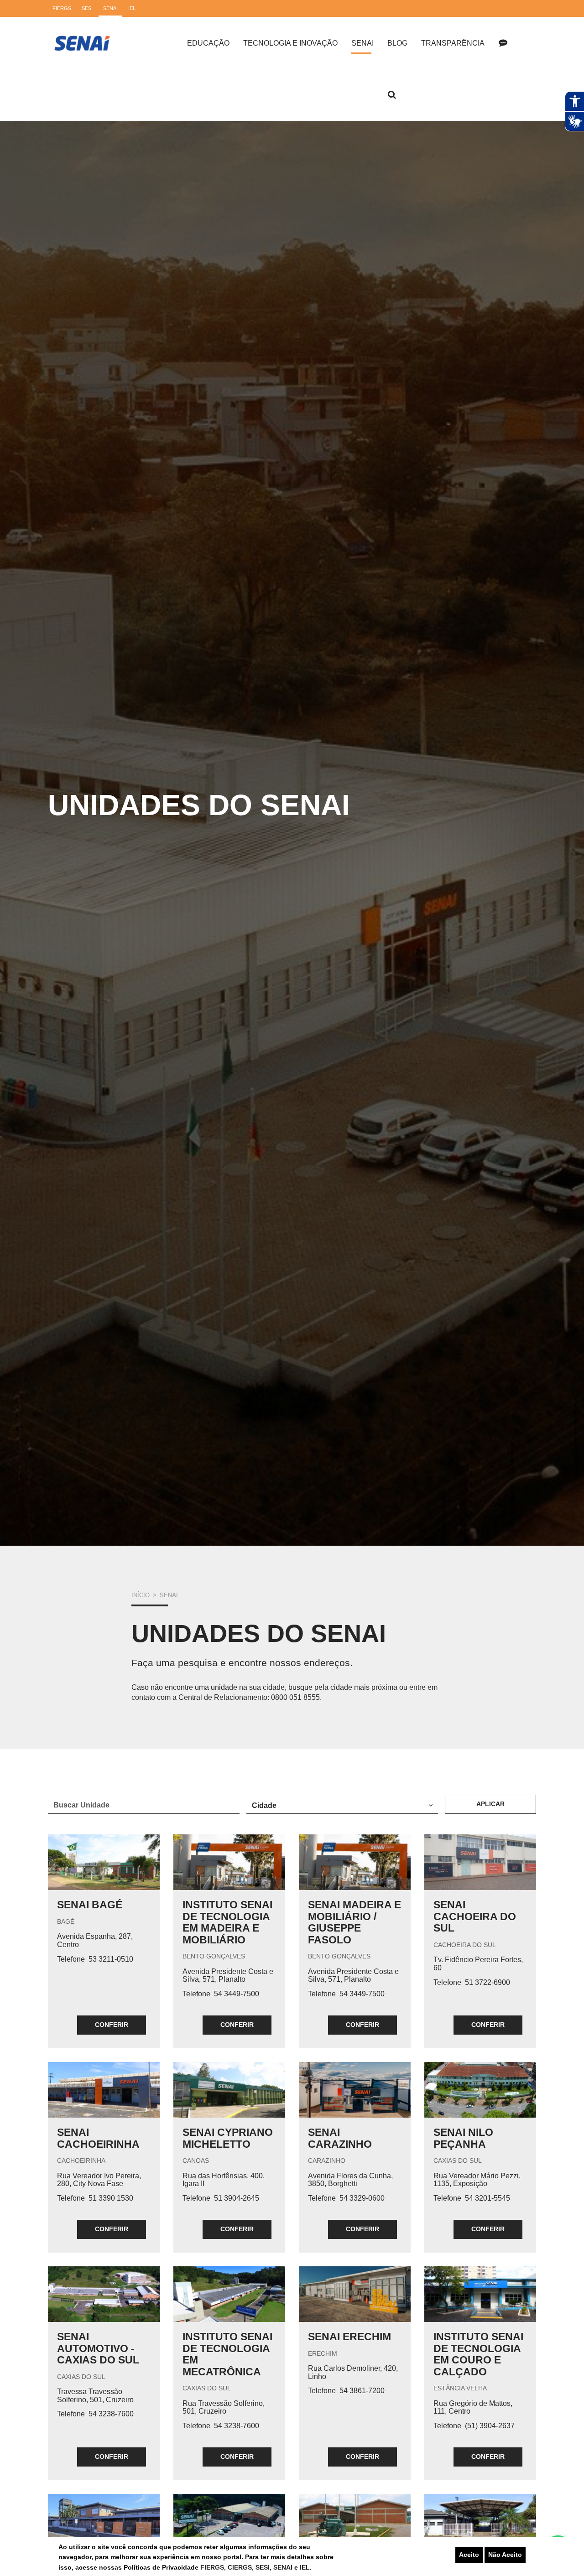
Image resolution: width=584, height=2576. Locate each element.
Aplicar (490, 1804)
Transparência (453, 43)
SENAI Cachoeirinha (98, 2138)
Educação (208, 43)
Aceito (469, 2555)
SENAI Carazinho (340, 2138)
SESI (263, 2567)
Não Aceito (505, 2555)
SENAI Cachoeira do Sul (475, 1916)
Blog (397, 43)
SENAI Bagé (90, 1905)
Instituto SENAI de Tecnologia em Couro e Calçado (478, 2354)
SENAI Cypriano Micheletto (228, 2138)
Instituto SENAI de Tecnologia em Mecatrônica (227, 2354)
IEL (305, 2567)
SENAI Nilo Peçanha (463, 2138)
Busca (392, 95)
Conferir (112, 2025)
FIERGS (212, 2567)
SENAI (284, 2567)
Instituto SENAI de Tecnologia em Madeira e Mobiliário (227, 1922)
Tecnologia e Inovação (290, 43)
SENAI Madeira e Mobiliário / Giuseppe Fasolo (355, 1922)
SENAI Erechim (349, 2337)
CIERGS (240, 2567)
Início (141, 1595)
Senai (362, 43)
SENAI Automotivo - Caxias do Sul (98, 2348)
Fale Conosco (503, 43)
